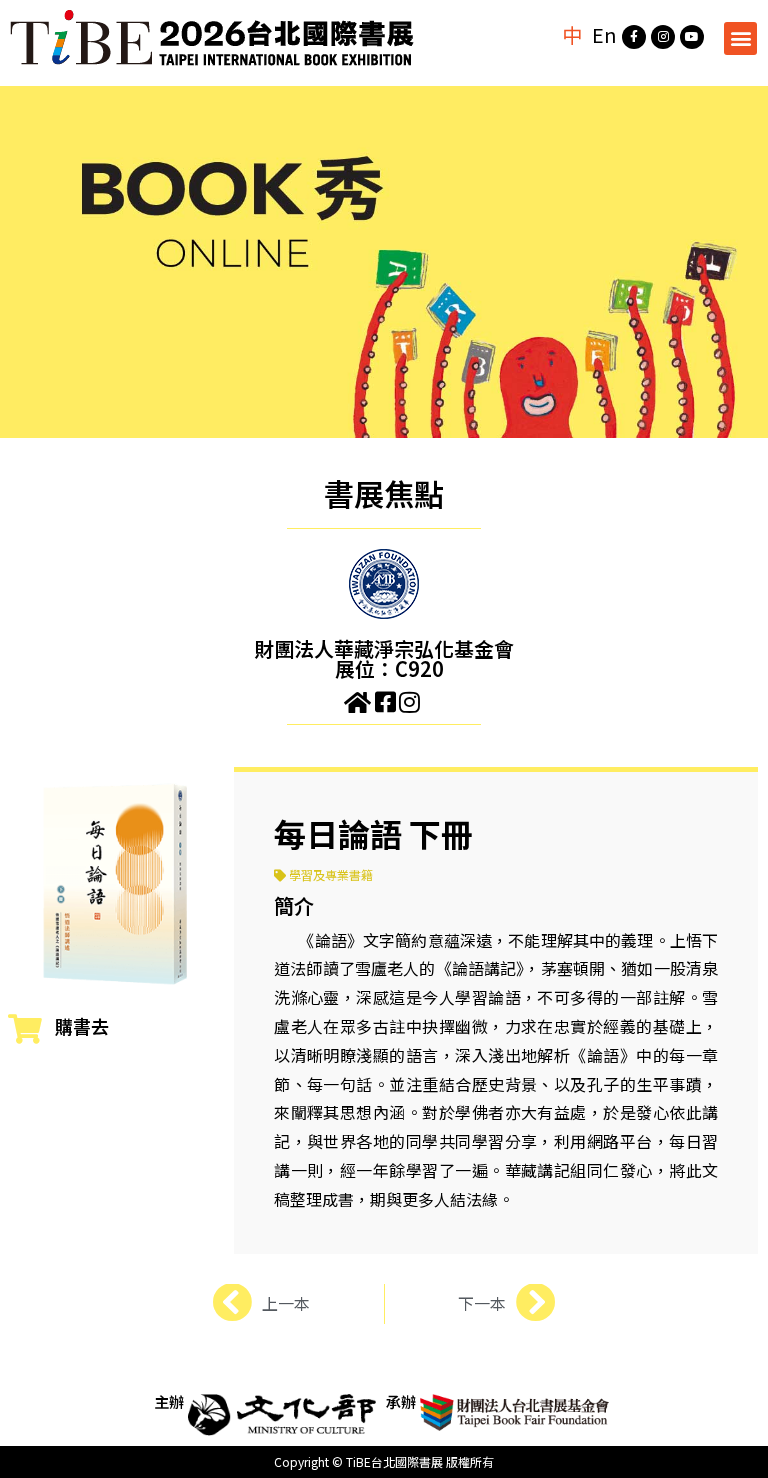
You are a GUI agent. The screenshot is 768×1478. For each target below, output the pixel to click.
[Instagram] (663, 37)
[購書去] (25, 1029)
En (604, 34)
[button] (740, 38)
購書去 (82, 1026)
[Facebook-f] (634, 37)
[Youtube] (692, 37)
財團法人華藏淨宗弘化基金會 (384, 648)
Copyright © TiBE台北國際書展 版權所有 (384, 1461)
